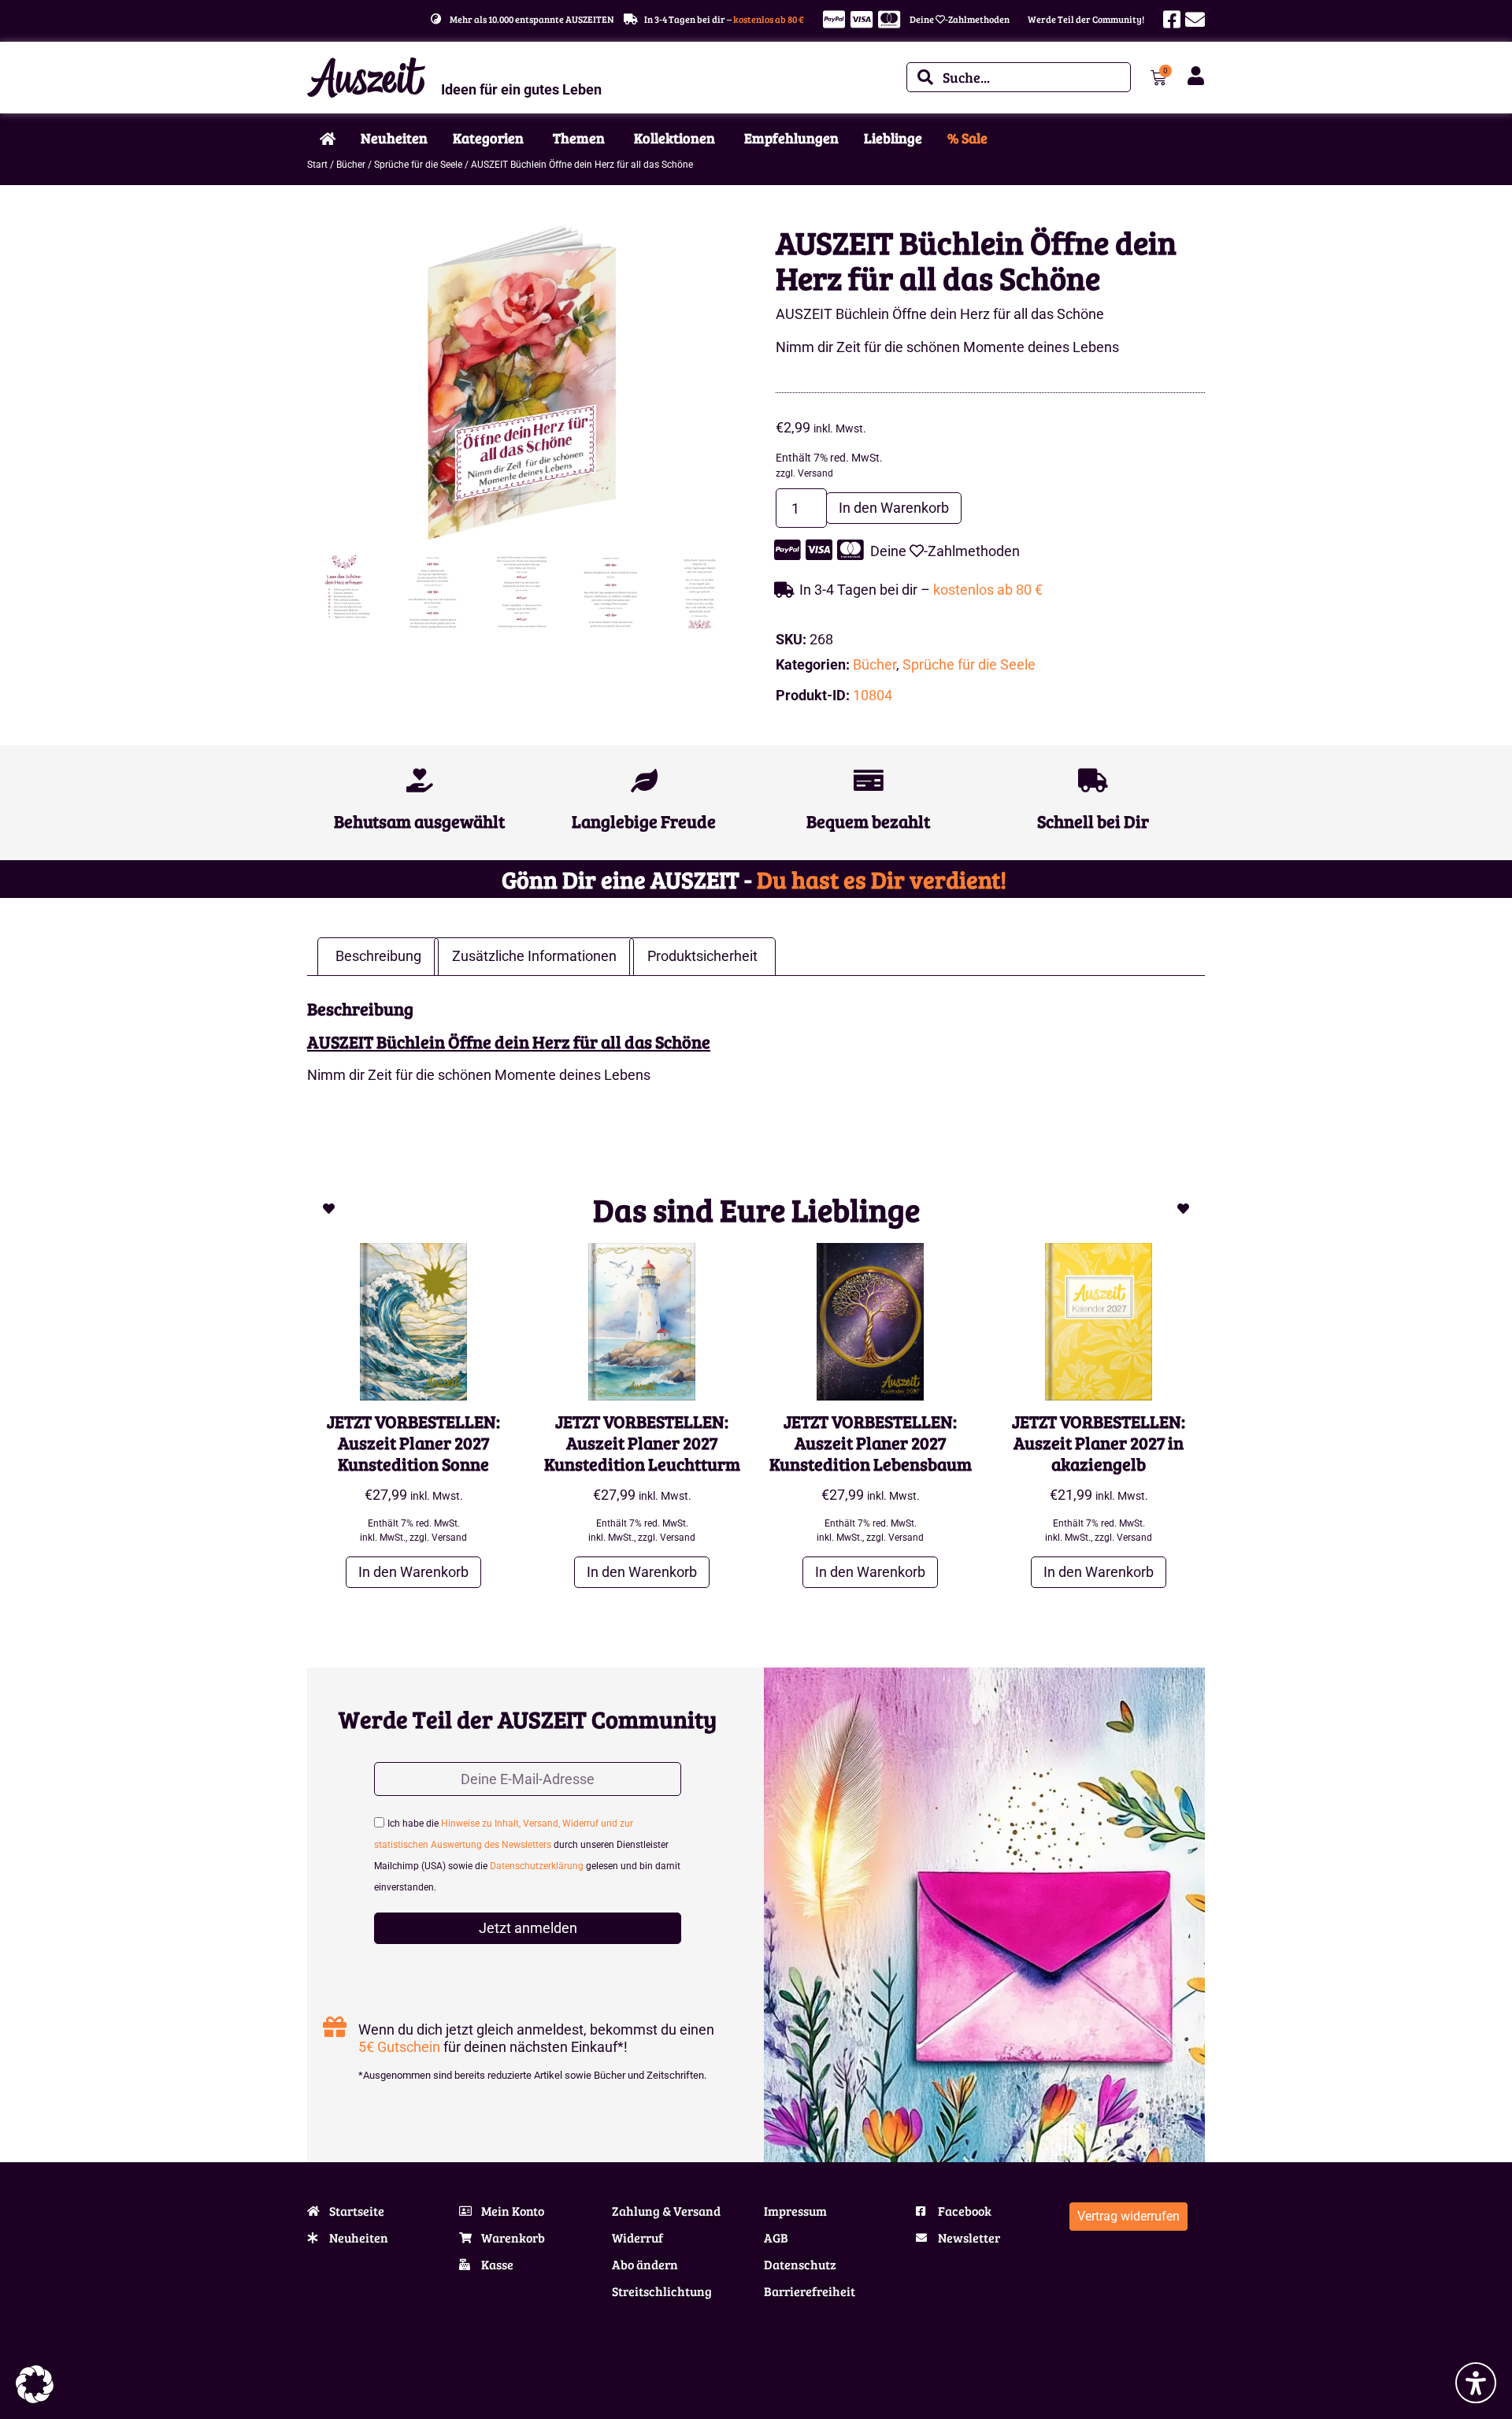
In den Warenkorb (894, 508)
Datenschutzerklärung (537, 1867)
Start (317, 165)
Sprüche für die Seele (418, 165)
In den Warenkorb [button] (413, 1572)
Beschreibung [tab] (378, 956)
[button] (35, 2384)
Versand (815, 473)
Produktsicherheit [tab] (702, 956)
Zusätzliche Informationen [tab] (534, 956)
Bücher (351, 165)
